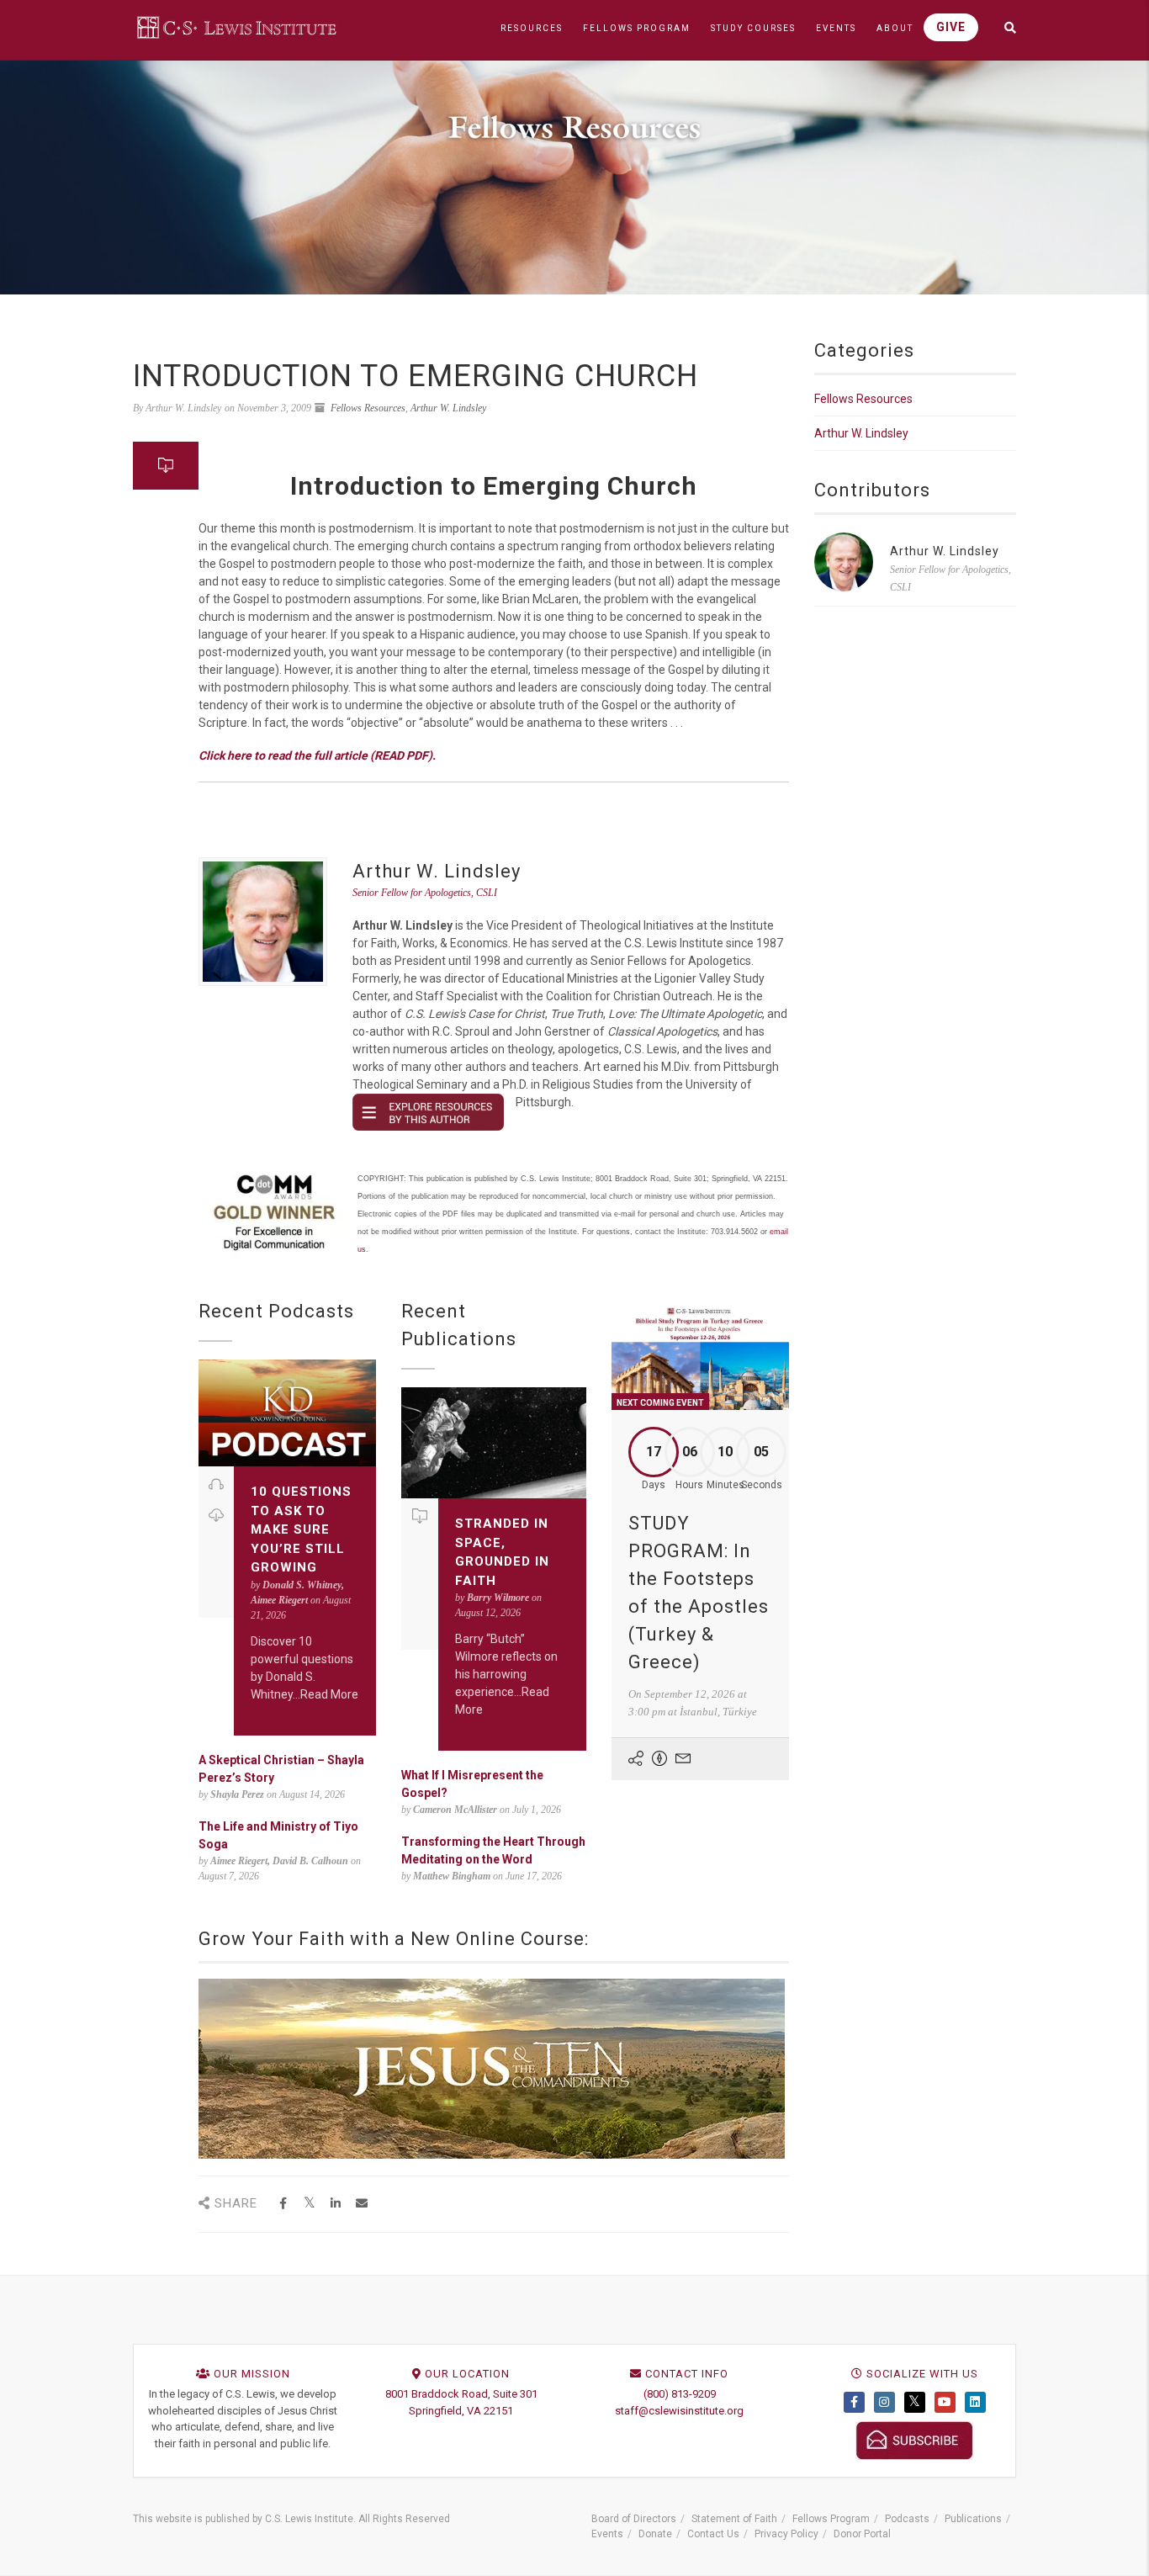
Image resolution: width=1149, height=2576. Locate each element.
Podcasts (907, 2519)
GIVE (951, 27)
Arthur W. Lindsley (448, 408)
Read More (329, 1694)
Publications (973, 2519)
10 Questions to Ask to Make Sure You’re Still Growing (301, 1529)
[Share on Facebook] (283, 2204)
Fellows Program (831, 2519)
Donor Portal (862, 2534)
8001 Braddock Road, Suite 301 (461, 2394)
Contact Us (713, 2534)
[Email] (361, 2204)
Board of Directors (634, 2519)
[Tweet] (309, 2204)
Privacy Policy (786, 2534)
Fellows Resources (368, 408)
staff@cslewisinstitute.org (679, 2411)
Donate (655, 2534)
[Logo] (238, 27)
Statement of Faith (734, 2519)
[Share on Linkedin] (335, 2204)
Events (607, 2534)
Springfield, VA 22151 (461, 2411)
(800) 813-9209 (680, 2394)
